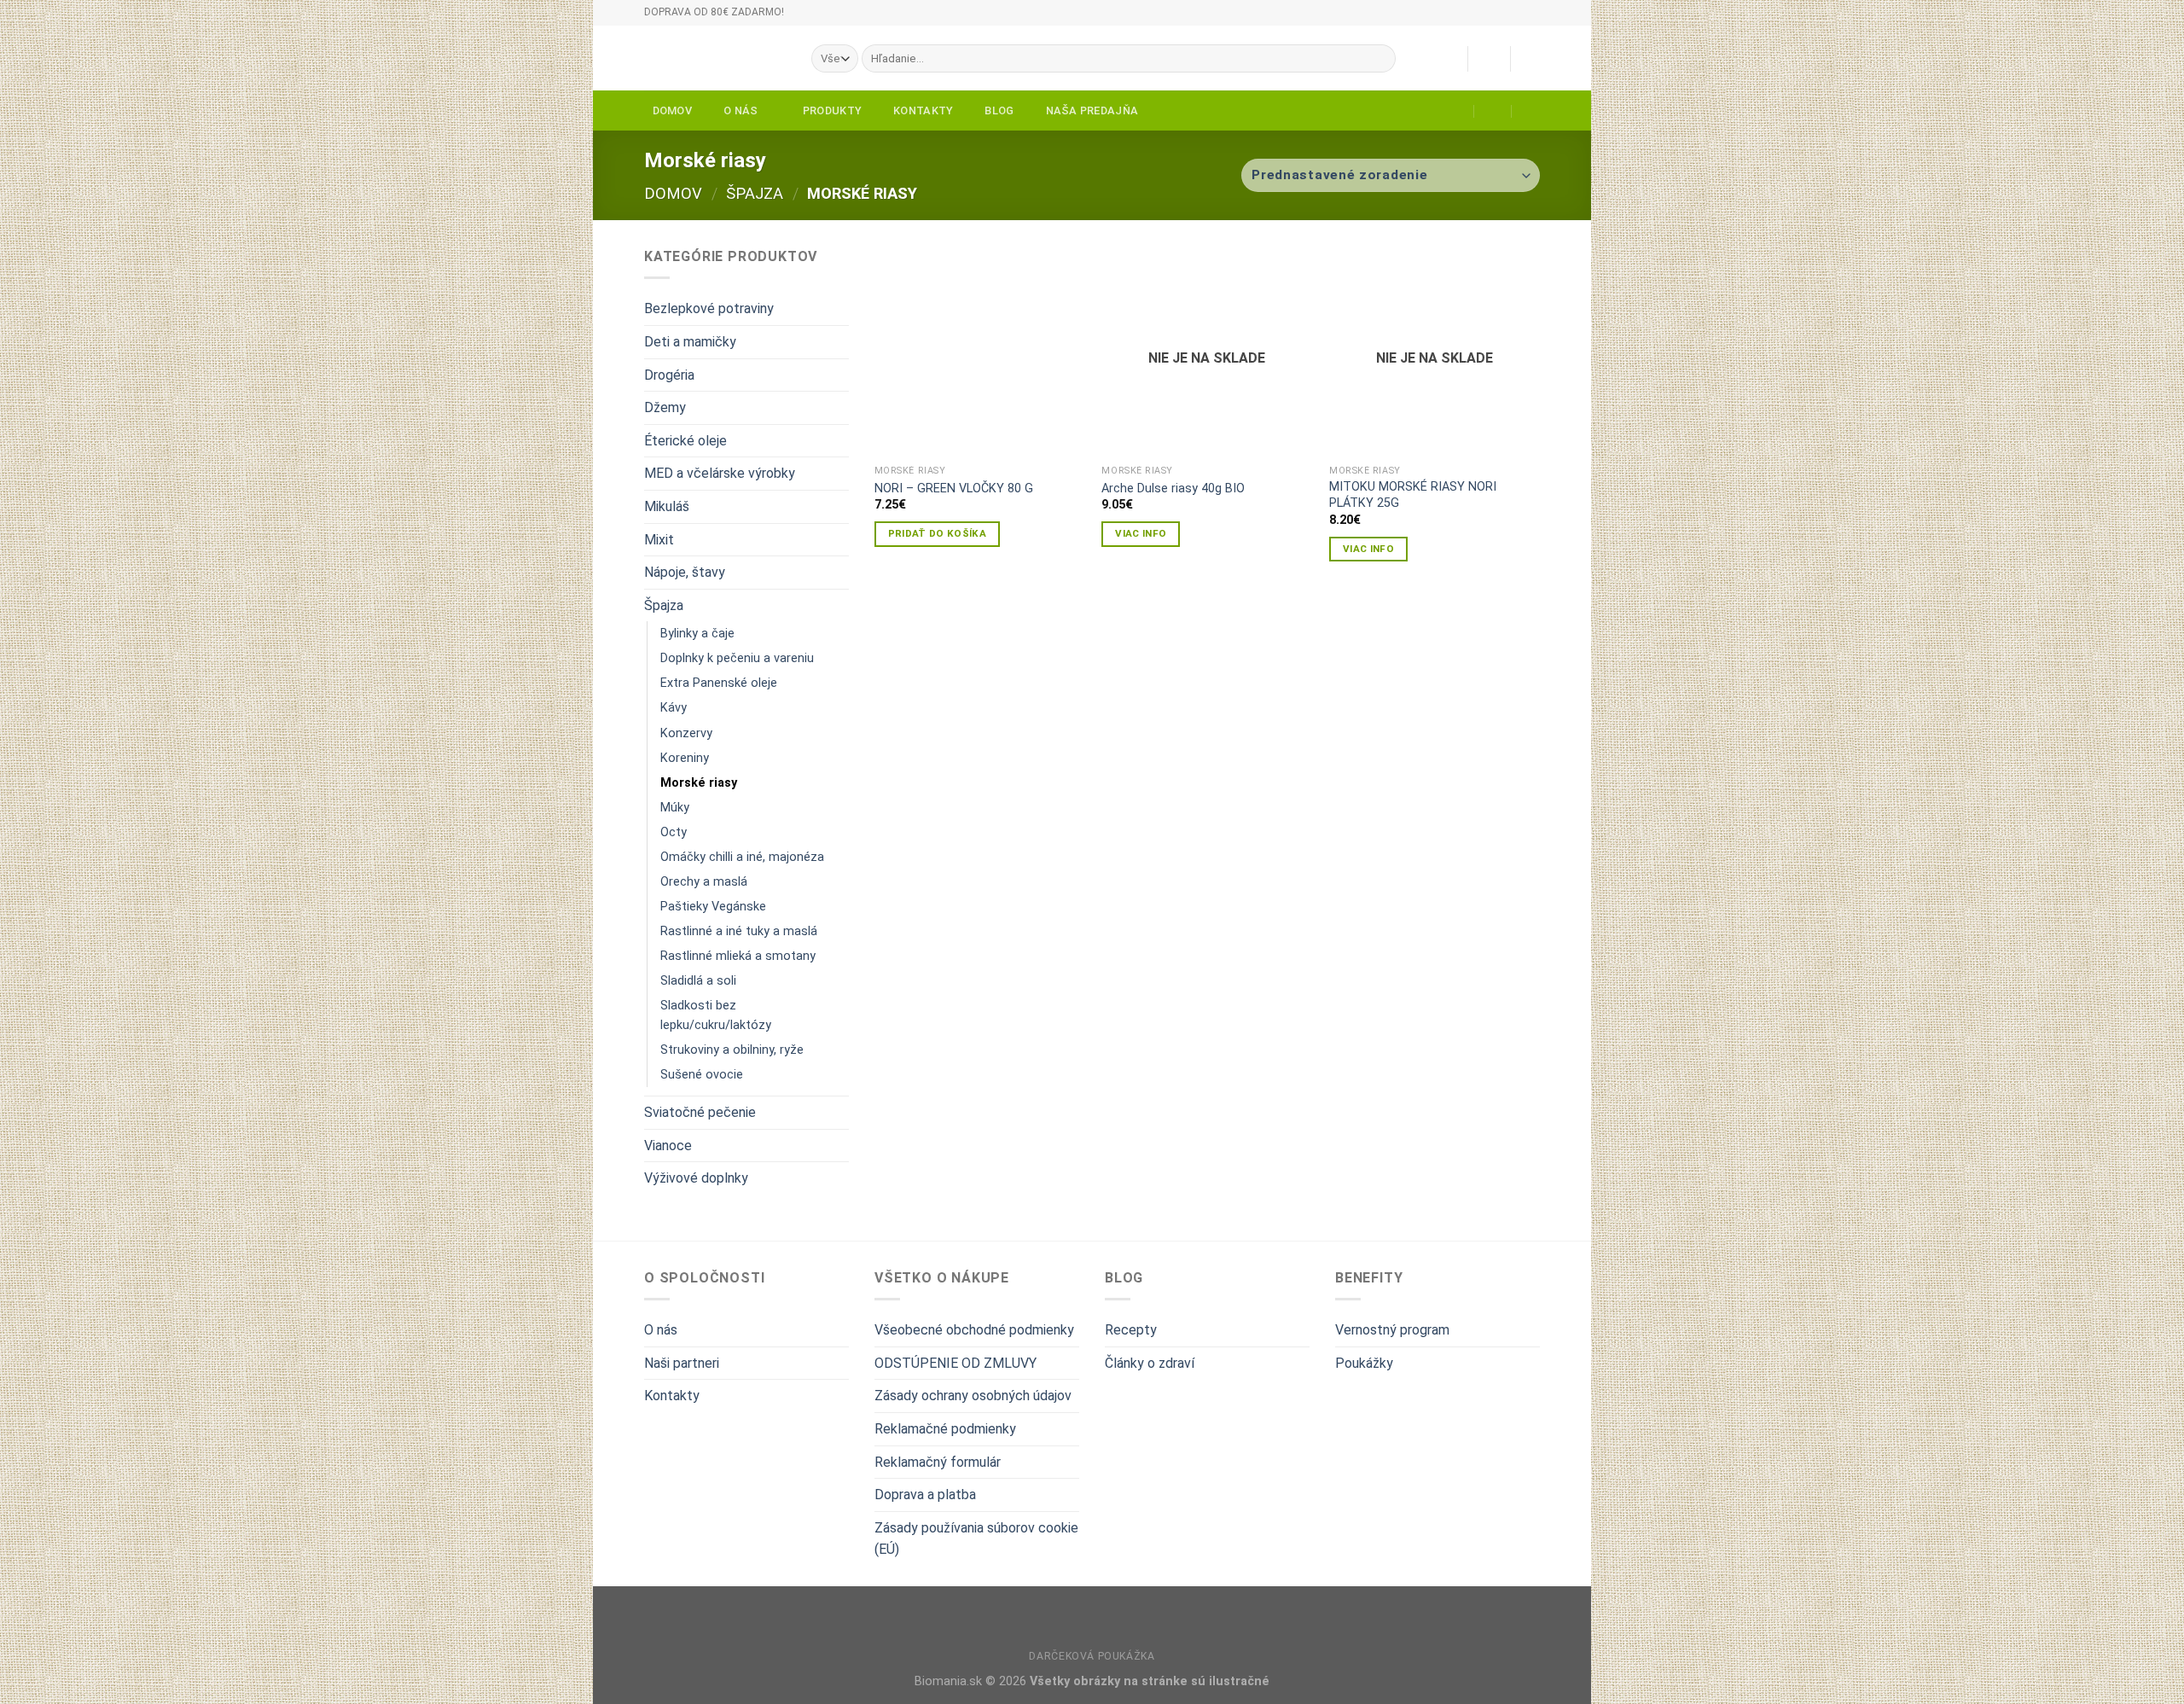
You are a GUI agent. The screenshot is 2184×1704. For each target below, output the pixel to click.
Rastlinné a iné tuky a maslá (739, 931)
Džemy (665, 407)
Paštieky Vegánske (713, 907)
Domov (672, 110)
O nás (741, 110)
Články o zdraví (1150, 1363)
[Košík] (1531, 59)
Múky (675, 808)
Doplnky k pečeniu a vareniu (737, 658)
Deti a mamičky (690, 342)
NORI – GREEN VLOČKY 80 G (954, 489)
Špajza (755, 193)
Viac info (1141, 533)
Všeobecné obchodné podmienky (974, 1330)
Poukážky (1364, 1363)
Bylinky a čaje (697, 634)
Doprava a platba (925, 1495)
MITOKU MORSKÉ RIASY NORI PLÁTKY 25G (1413, 495)
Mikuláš (667, 506)
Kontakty (923, 110)
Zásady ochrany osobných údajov (973, 1396)
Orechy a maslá (704, 882)
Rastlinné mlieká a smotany (738, 956)
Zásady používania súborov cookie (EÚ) (976, 1539)
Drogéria (669, 375)
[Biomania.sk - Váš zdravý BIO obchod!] (715, 58)
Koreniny (685, 758)
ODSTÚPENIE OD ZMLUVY (955, 1363)
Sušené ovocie (702, 1075)
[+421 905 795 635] (1531, 111)
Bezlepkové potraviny (709, 308)
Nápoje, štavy (685, 572)
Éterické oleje (685, 441)
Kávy (674, 708)
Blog (999, 110)
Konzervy (686, 733)
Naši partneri (682, 1363)
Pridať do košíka (938, 533)
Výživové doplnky (696, 1178)
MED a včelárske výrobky (720, 473)
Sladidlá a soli (698, 981)
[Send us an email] (1548, 20)
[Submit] (1379, 59)
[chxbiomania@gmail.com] (1456, 111)
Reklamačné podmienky (945, 1429)
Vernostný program (1392, 1330)
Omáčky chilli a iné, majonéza (742, 857)
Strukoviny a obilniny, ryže (732, 1050)
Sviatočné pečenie (700, 1112)
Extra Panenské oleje (719, 683)
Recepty (1131, 1330)
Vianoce (668, 1146)
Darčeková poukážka (1092, 1656)
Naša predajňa (1092, 110)
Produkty (832, 110)
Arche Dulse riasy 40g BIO (1173, 489)
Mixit (659, 540)
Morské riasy (699, 783)
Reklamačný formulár (938, 1462)
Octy (674, 832)
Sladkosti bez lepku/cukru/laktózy (716, 1015)
